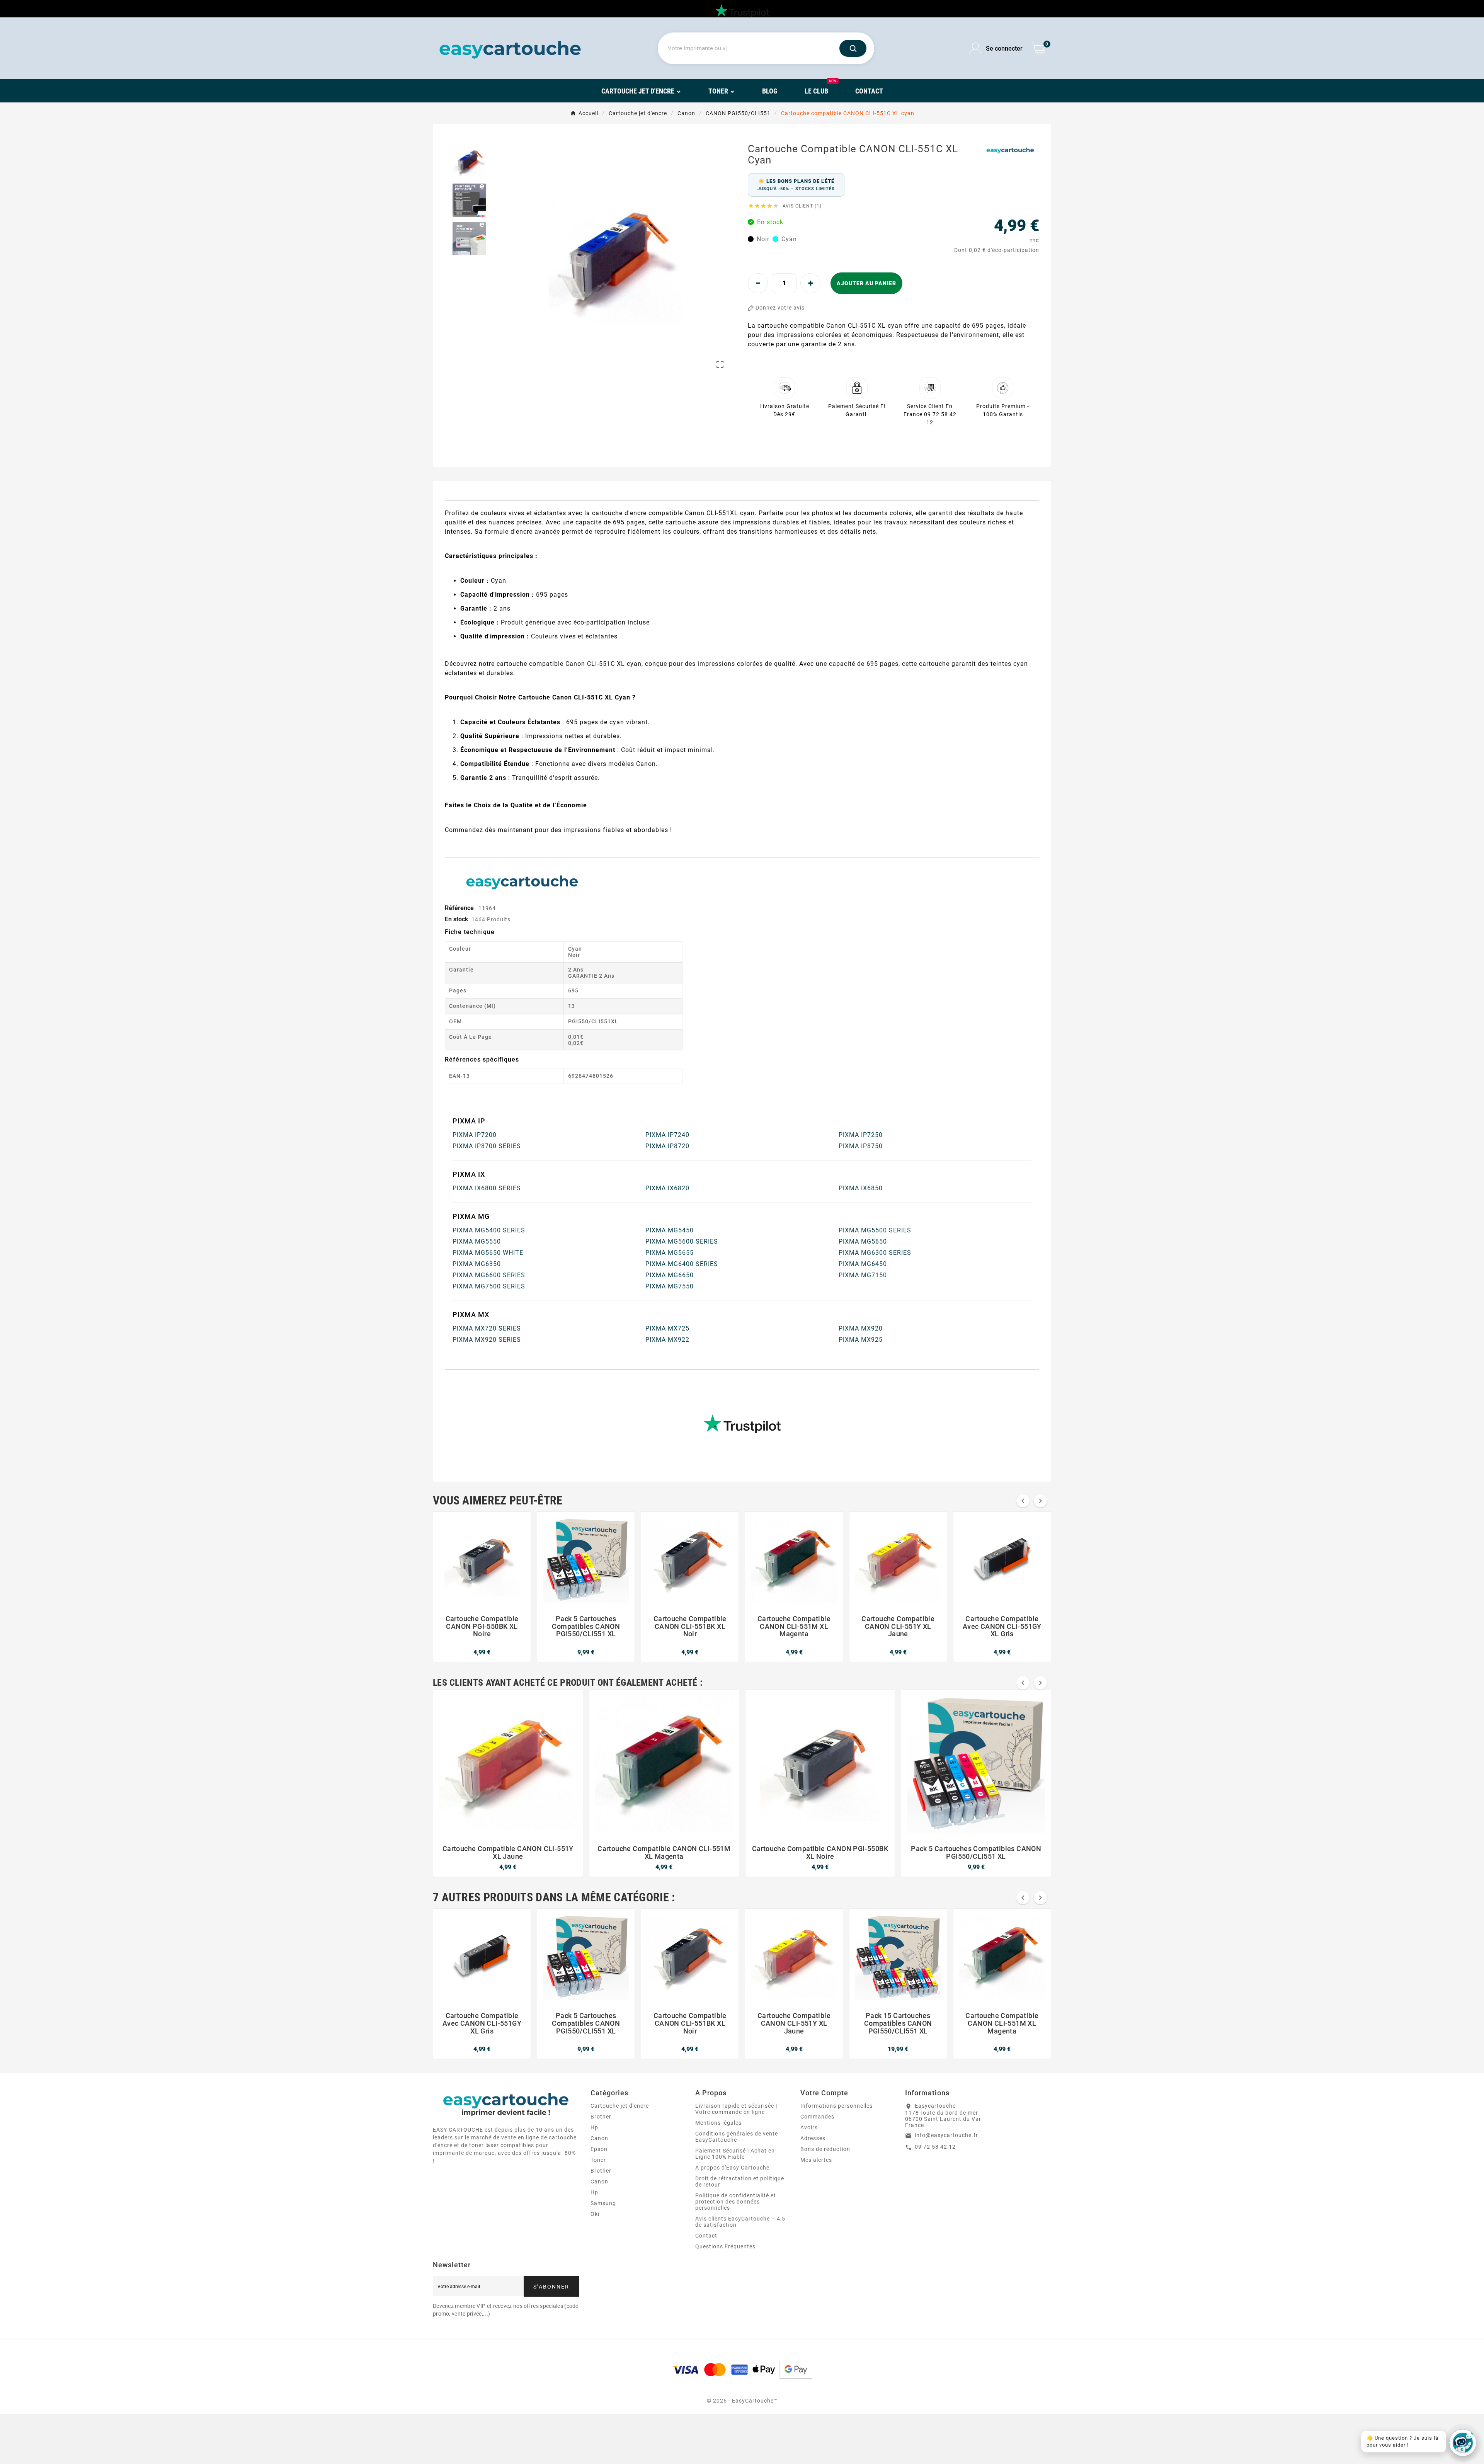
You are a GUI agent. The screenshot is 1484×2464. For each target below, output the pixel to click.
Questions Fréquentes (725, 2246)
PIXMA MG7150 (863, 1275)
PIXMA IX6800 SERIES (487, 1188)
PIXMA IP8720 (667, 1146)
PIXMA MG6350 (477, 1264)
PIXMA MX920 (861, 1328)
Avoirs (809, 2127)
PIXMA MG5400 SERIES (489, 1230)
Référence (460, 908)
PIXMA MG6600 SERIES (489, 1275)
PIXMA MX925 (861, 1340)
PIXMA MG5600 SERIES (682, 1241)
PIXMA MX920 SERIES (487, 1340)
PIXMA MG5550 (477, 1241)
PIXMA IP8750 (861, 1146)
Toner (598, 2160)
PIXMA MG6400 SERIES (682, 1264)
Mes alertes (816, 2160)
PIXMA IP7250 (861, 1135)
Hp (594, 2127)
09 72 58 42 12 (935, 2147)
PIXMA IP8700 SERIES (487, 1146)
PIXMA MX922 (667, 1340)
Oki (595, 2214)
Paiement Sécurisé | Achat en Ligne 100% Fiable (735, 2154)
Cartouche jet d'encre (620, 2106)
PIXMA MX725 (667, 1328)
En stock (457, 919)
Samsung (603, 2203)
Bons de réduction (825, 2149)
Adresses (813, 2138)
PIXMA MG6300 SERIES (875, 1253)
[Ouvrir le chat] (1463, 2443)
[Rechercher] (853, 48)
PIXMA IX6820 (667, 1188)
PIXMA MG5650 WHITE (488, 1253)
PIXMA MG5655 (670, 1253)
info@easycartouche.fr (946, 2135)
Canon (599, 2138)
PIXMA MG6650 (670, 1275)
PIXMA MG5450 (670, 1230)
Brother (601, 2117)
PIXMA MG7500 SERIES (489, 1286)
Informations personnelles (836, 2106)
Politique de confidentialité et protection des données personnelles (736, 2202)
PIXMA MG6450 (863, 1264)
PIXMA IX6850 (861, 1188)
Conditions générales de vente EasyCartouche (737, 2137)
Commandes (817, 2117)
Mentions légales (718, 2123)
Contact (706, 2236)
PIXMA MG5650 (863, 1241)
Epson (599, 2149)
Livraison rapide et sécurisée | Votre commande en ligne (736, 2109)
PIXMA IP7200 (475, 1135)
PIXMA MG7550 (670, 1286)
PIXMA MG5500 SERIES (875, 1230)
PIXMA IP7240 (667, 1135)
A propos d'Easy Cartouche (732, 2168)
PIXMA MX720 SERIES (487, 1328)
